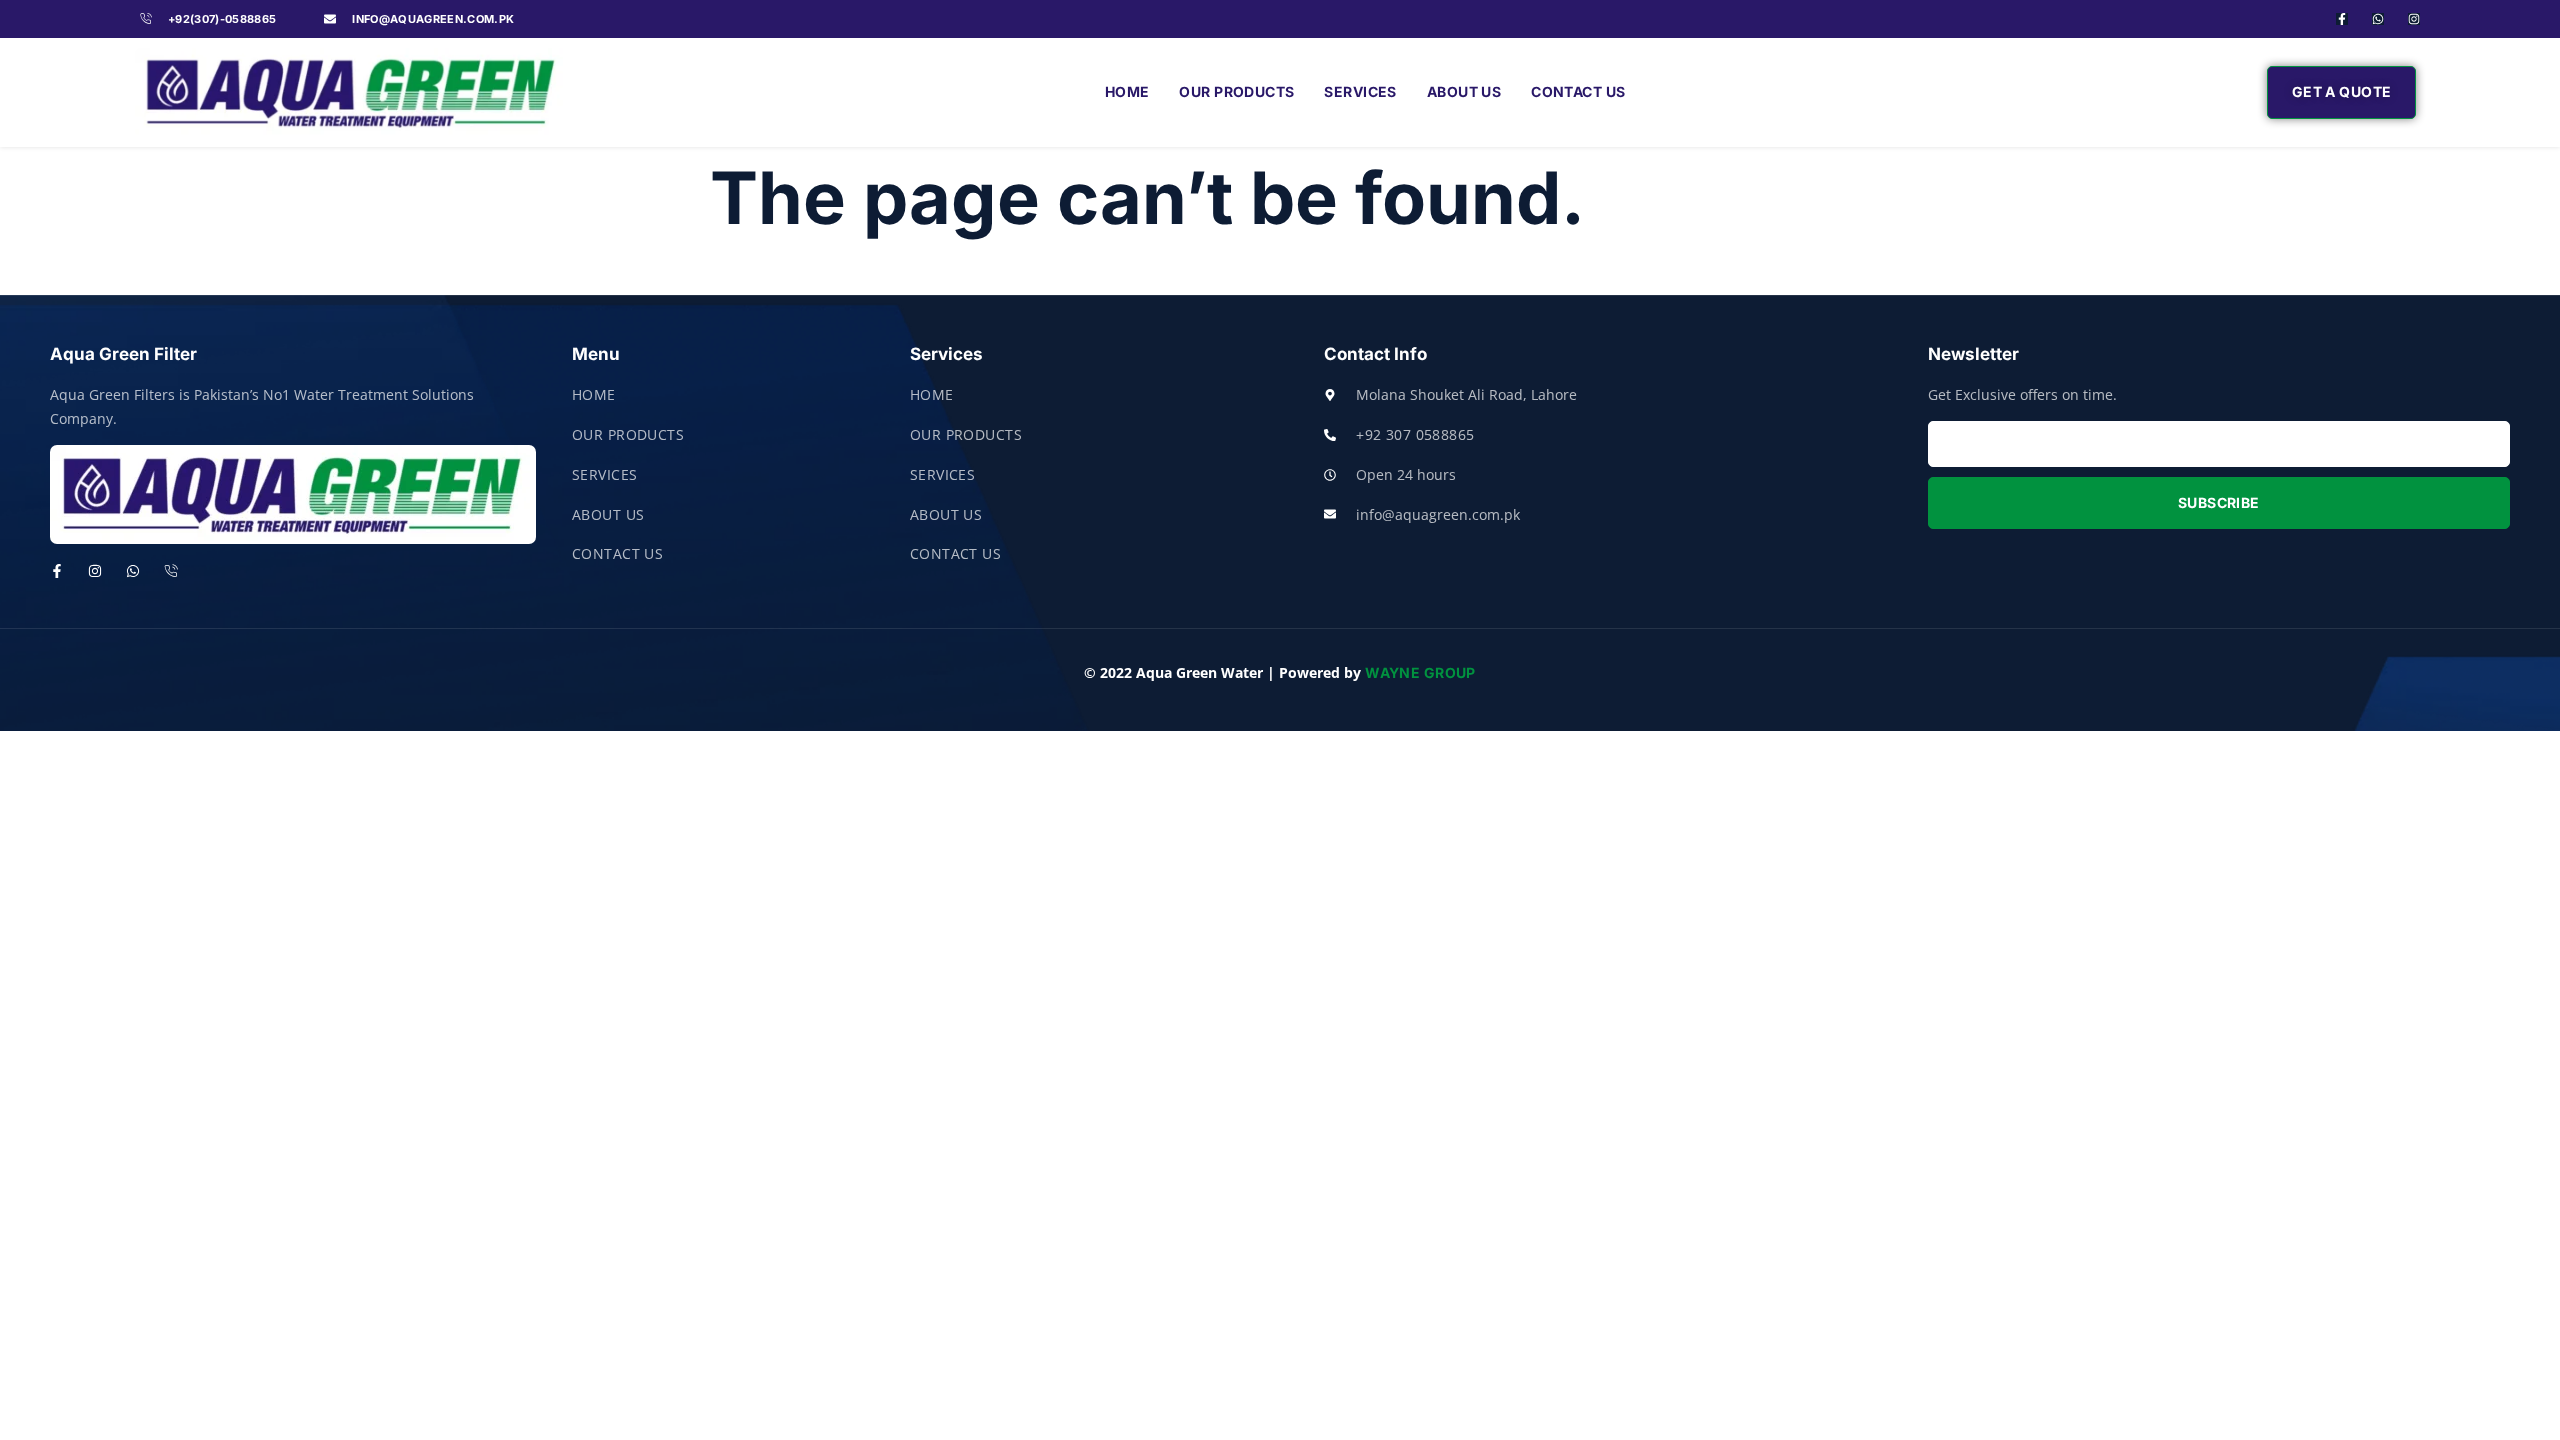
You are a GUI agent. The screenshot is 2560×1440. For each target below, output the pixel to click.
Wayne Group (1420, 672)
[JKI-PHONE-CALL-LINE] (171, 571)
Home (1127, 91)
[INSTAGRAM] (95, 571)
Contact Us (1578, 91)
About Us (1464, 91)
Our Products (1236, 91)
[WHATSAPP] (2378, 19)
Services (1360, 91)
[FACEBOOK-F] (2342, 19)
